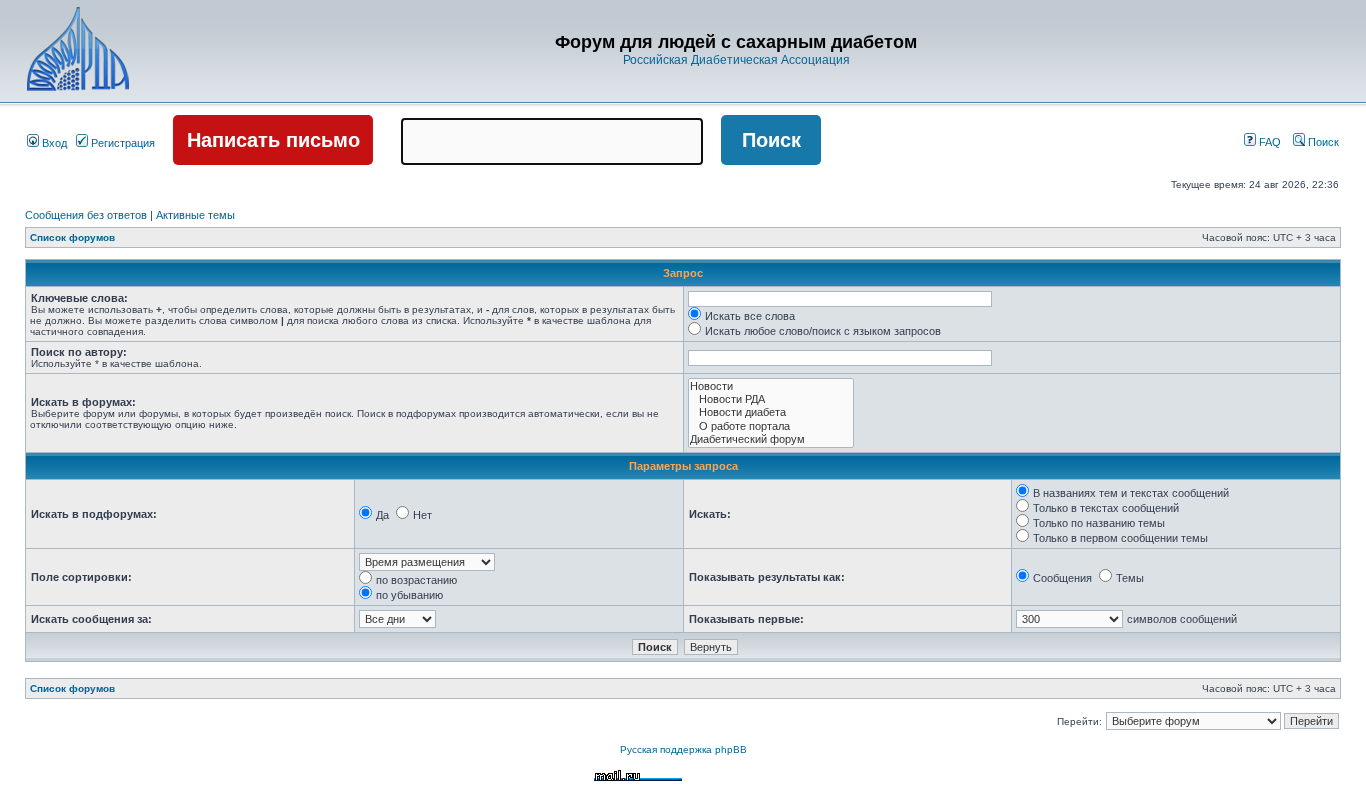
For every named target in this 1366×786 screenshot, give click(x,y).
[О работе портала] (771, 426)
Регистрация (121, 143)
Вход (53, 143)
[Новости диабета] (771, 412)
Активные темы (195, 215)
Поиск (1322, 142)
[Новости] (771, 386)
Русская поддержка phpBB (683, 749)
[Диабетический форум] (771, 439)
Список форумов (72, 237)
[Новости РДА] (771, 399)
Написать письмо (273, 140)
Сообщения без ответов (86, 215)
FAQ (1268, 142)
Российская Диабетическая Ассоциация (736, 60)
